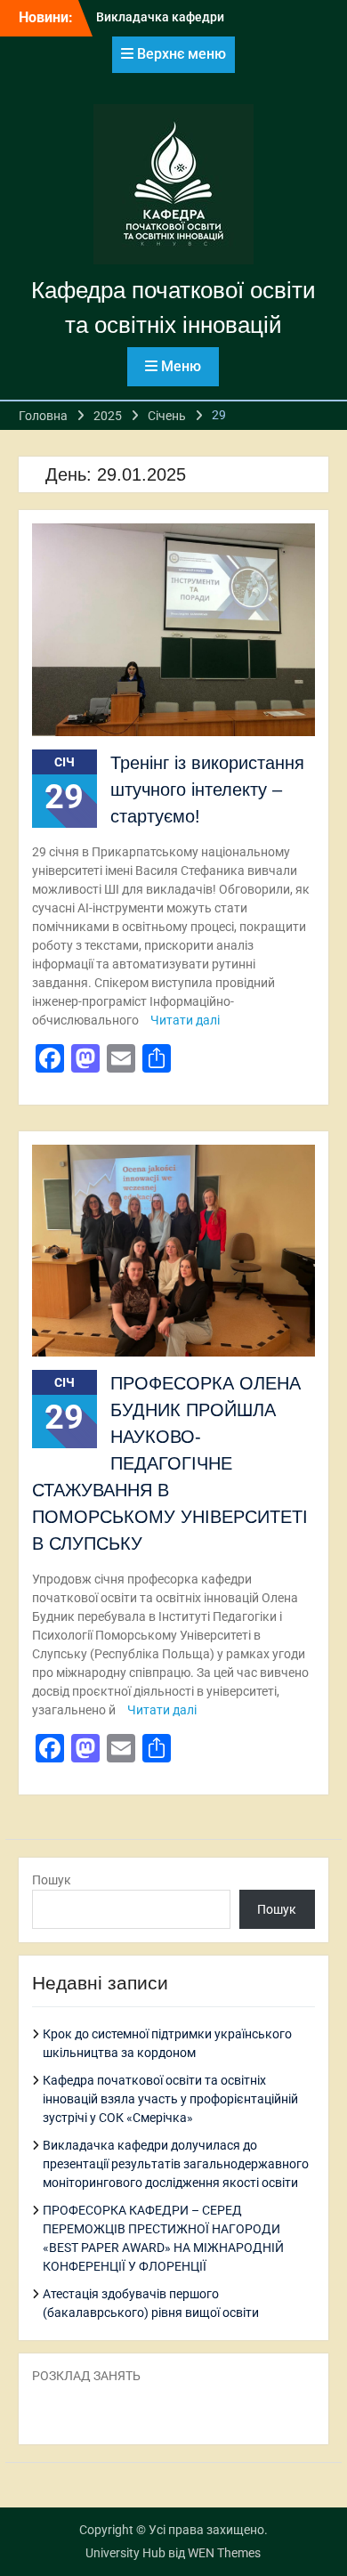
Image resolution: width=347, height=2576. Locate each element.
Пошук (52, 1880)
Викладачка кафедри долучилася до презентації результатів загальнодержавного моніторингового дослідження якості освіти (176, 2164)
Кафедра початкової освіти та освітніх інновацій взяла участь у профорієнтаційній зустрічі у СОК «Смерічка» (170, 2099)
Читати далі (185, 1020)
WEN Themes (224, 2553)
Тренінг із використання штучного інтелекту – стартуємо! (207, 790)
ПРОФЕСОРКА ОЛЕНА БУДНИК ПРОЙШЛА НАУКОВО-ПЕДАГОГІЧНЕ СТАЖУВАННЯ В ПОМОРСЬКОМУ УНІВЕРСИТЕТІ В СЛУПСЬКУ (170, 1463)
